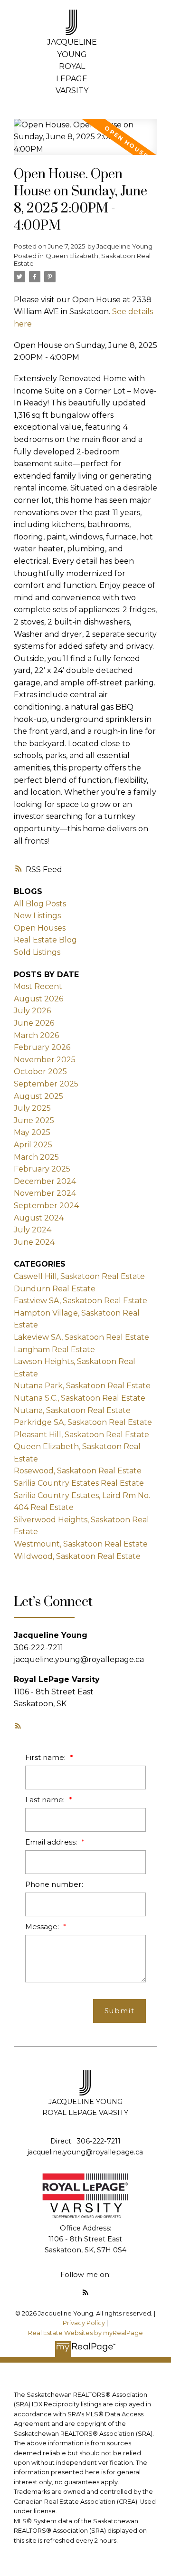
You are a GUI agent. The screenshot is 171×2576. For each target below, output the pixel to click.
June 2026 (34, 1023)
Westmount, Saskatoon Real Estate (81, 1544)
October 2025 (40, 1072)
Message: (43, 1927)
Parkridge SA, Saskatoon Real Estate (83, 1422)
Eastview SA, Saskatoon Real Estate (81, 1301)
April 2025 (33, 1145)
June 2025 (34, 1120)
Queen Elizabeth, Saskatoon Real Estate (82, 260)
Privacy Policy (84, 2323)
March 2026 (36, 1035)
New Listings (37, 916)
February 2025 (42, 1169)
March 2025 (36, 1157)
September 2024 (46, 1206)
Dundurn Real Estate (55, 1289)
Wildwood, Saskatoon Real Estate (77, 1556)
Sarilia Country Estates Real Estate (79, 1483)
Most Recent (38, 986)
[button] (18, 1726)
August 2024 (39, 1218)
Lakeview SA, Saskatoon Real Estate (81, 1337)
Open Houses (40, 928)
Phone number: (54, 1884)
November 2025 (45, 1060)
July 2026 (32, 1011)
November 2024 (45, 1193)
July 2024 (33, 1230)
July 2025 (32, 1108)
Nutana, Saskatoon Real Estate (72, 1410)
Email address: (52, 1842)
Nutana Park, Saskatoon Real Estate (82, 1386)
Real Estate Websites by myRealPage (85, 2333)
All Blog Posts (40, 904)
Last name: (46, 1800)
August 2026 (38, 999)
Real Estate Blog (45, 940)
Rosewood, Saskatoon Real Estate (78, 1471)
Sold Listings (37, 952)
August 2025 (38, 1096)
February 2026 (42, 1047)
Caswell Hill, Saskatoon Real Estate (79, 1276)
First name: (46, 1757)
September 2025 (46, 1084)
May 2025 (32, 1132)
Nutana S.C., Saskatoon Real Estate (80, 1398)
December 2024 (45, 1181)
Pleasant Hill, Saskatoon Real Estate (81, 1435)
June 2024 (34, 1242)
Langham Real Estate (54, 1350)
